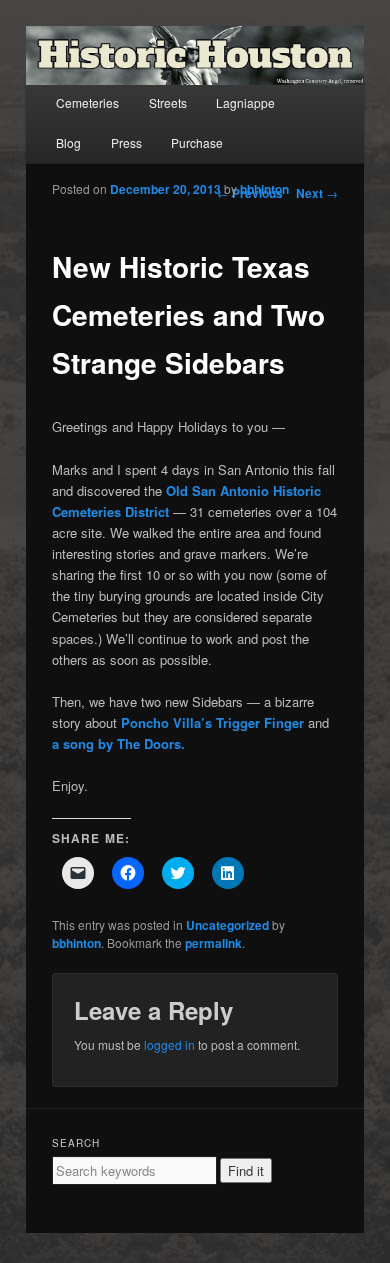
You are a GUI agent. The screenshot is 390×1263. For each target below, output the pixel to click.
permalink (213, 943)
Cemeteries (87, 102)
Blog (68, 142)
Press (126, 142)
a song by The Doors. (118, 743)
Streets (168, 102)
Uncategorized (227, 925)
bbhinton (264, 189)
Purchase (197, 142)
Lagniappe (245, 102)
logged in (169, 1044)
